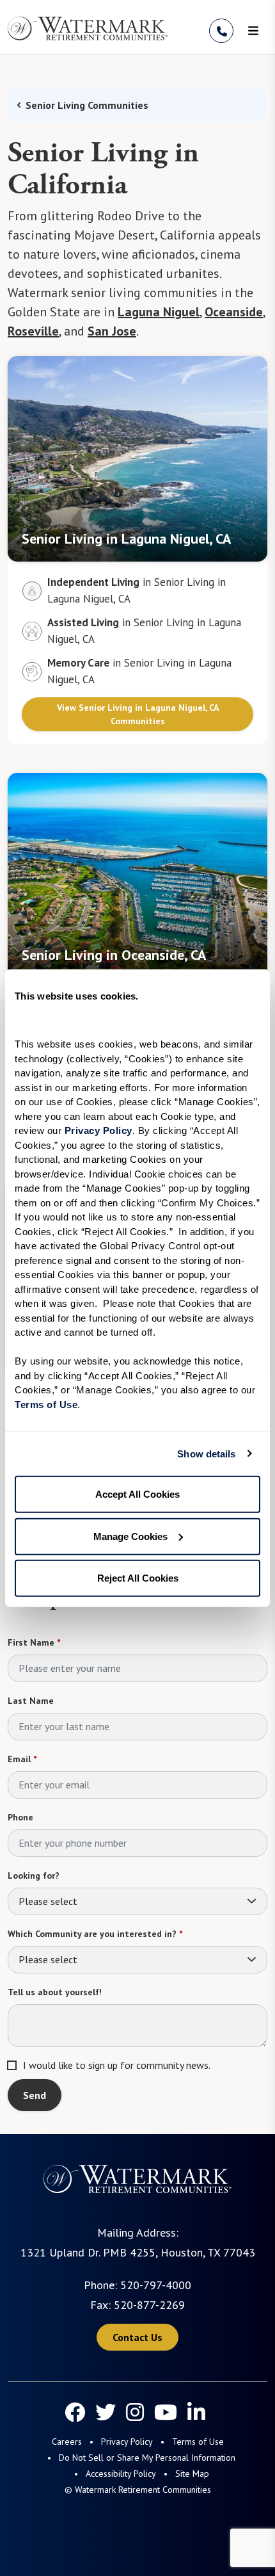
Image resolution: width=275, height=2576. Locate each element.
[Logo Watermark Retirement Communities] (88, 28)
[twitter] (106, 2412)
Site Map (192, 2474)
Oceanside (234, 312)
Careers (67, 2442)
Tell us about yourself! (55, 1992)
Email (22, 1759)
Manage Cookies (130, 1536)
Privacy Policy (127, 2442)
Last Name (31, 1701)
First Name (34, 1642)
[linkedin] (196, 2412)
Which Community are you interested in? (95, 1934)
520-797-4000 (156, 2285)
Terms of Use (198, 2442)
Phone (20, 1817)
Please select (48, 1901)
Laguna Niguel (159, 312)
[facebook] (75, 2412)
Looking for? (34, 1875)
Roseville (33, 331)
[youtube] (166, 2412)
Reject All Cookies (138, 1578)
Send (35, 2095)
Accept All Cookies (137, 1494)
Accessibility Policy (121, 2474)
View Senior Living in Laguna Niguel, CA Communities (138, 714)
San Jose (112, 331)
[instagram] (135, 2412)
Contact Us (137, 2337)
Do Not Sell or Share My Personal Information (147, 2458)
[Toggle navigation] (253, 31)
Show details (206, 1453)
